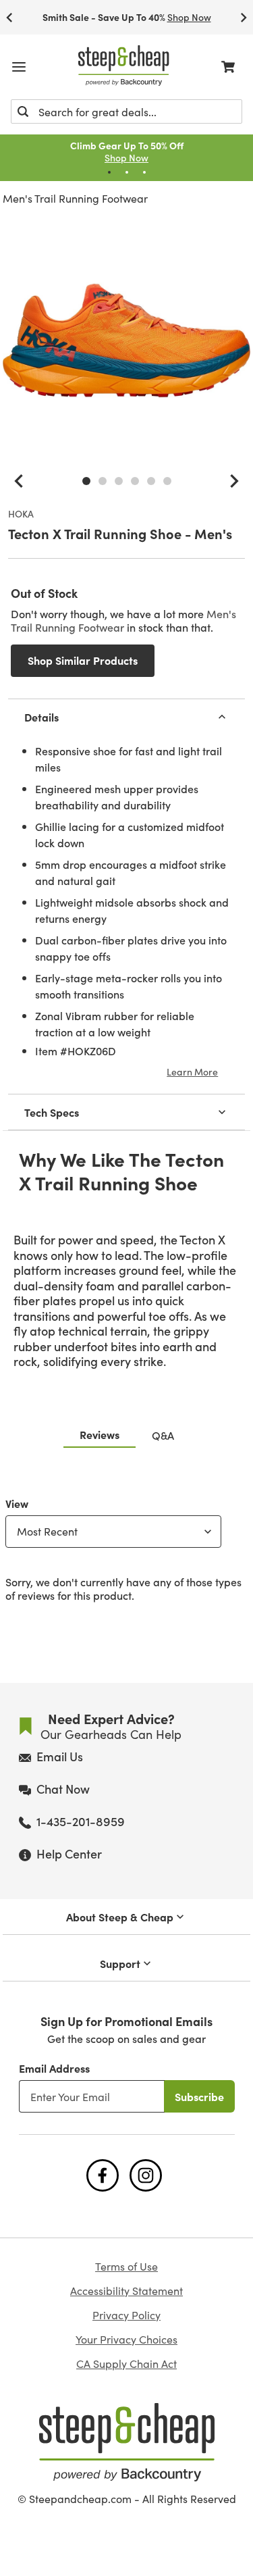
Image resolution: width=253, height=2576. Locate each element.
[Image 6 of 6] (167, 481)
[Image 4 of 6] (135, 481)
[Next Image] (234, 481)
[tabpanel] (126, 1546)
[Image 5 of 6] (151, 481)
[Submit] (23, 111)
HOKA (21, 514)
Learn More (192, 1071)
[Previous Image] (19, 481)
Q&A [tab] (163, 1435)
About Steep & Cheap (120, 1917)
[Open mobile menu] (19, 67)
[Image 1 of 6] (86, 481)
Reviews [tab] (100, 1434)
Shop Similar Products (83, 660)
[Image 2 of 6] (103, 481)
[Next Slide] (244, 17)
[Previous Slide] (9, 17)
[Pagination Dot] (109, 172)
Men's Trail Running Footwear (75, 198)
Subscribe (199, 2096)
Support (120, 1963)
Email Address (54, 2068)
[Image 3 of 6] (119, 481)
